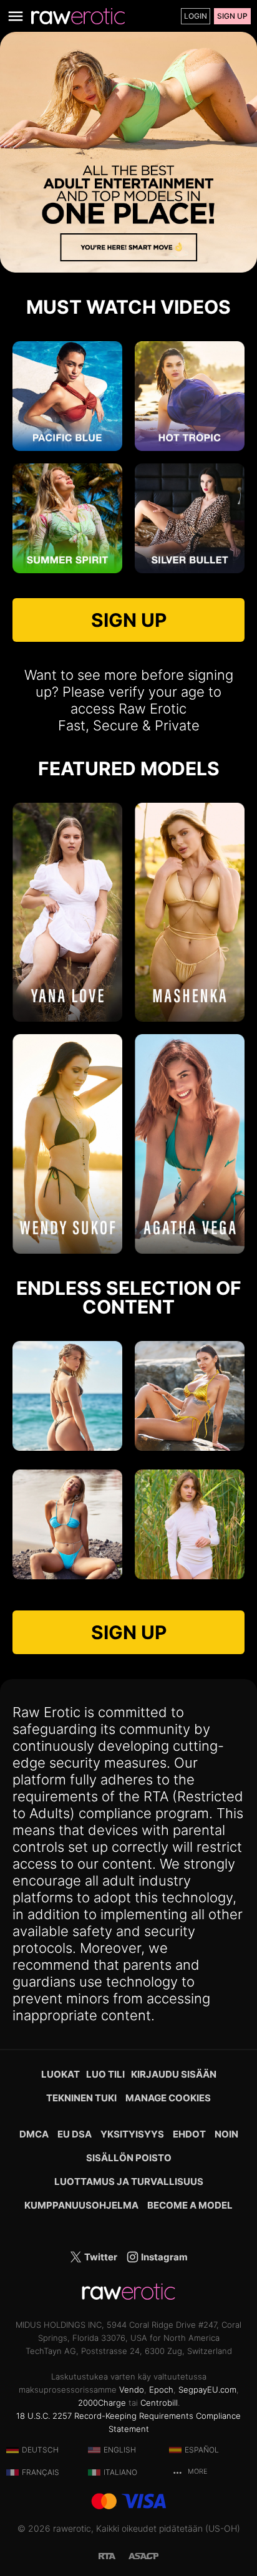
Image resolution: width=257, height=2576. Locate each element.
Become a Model (190, 2205)
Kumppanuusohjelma (81, 2205)
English (120, 2450)
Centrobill (159, 2403)
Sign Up (232, 16)
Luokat (61, 2074)
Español (202, 2450)
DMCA (34, 2134)
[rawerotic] (78, 16)
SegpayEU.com (207, 2390)
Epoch (161, 2390)
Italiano (120, 2472)
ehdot (189, 2134)
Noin (226, 2134)
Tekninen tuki (81, 2098)
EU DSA (75, 2134)
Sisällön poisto (129, 2158)
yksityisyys (132, 2134)
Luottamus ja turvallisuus (129, 2181)
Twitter (100, 2257)
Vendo (132, 2390)
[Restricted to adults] (114, 2555)
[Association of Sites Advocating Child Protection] (143, 2555)
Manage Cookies (168, 2098)
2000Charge (102, 2403)
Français (41, 2472)
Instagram (163, 2257)
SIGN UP (129, 620)
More (196, 2472)
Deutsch (40, 2450)
